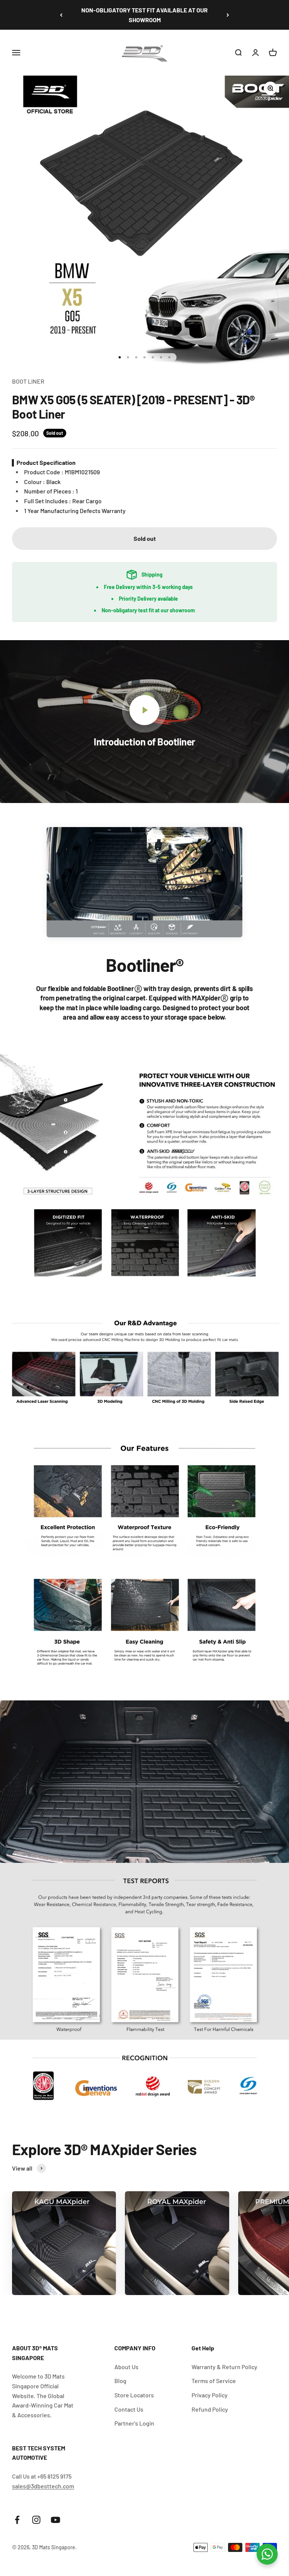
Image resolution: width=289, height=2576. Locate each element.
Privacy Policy (210, 2395)
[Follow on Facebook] (17, 2520)
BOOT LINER (28, 381)
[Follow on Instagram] (36, 2520)
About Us (126, 2367)
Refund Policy (210, 2409)
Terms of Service (214, 2381)
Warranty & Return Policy (224, 2367)
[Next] (228, 15)
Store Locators (134, 2395)
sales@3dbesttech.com (43, 2486)
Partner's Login (134, 2423)
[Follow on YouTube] (56, 2520)
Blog (120, 2381)
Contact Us (129, 2409)
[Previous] (61, 15)
